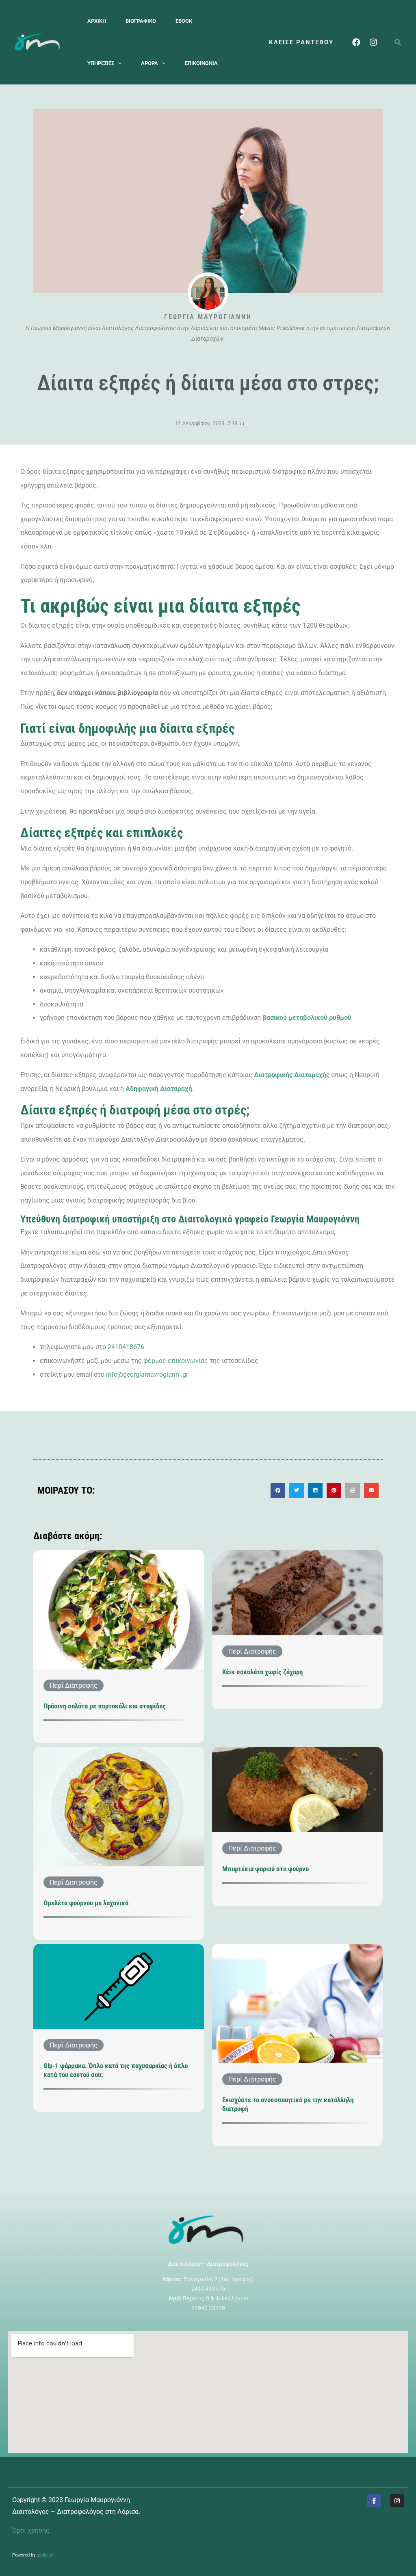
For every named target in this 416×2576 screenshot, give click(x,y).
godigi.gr (45, 2555)
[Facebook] (356, 42)
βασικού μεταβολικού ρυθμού (306, 1018)
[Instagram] (373, 42)
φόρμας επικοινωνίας (176, 1361)
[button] (118, 63)
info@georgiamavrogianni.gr (147, 1374)
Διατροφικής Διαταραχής (292, 1075)
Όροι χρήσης (31, 2530)
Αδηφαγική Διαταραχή (159, 1089)
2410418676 (126, 1347)
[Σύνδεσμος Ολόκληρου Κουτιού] (119, 1647)
